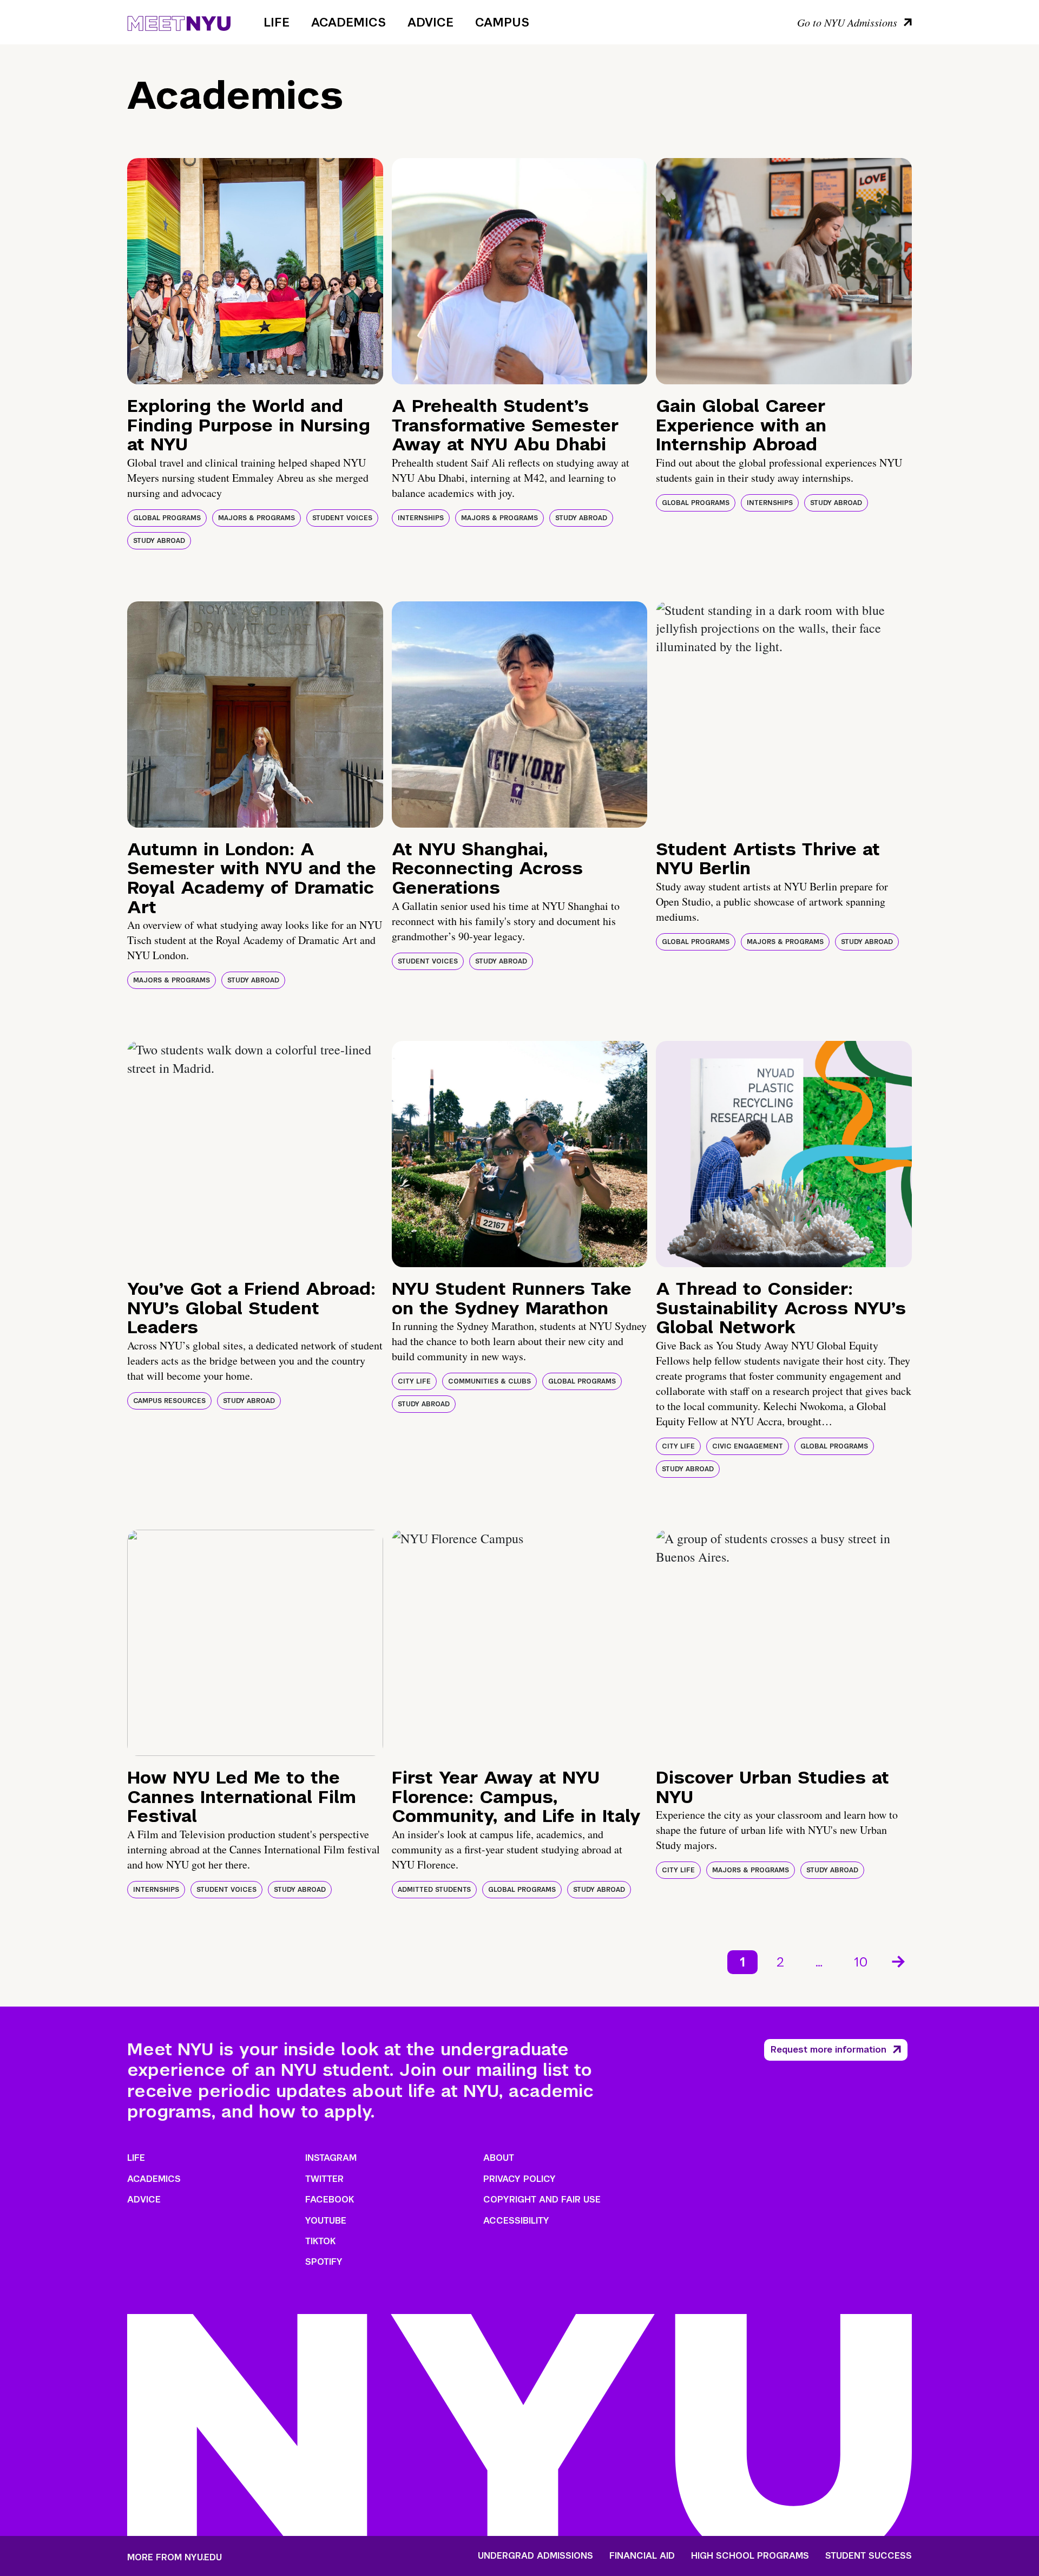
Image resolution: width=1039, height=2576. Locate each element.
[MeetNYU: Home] (179, 22)
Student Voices (342, 518)
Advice (430, 22)
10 (861, 1962)
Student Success (869, 2556)
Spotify (324, 2262)
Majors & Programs (257, 518)
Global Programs (167, 518)
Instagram (331, 2158)
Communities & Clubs (489, 1381)
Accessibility (516, 2221)
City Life (414, 1381)
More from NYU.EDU (175, 2557)
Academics (348, 22)
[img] (255, 271)
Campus (502, 22)
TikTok (320, 2241)
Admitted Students (434, 1890)
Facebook (330, 2200)
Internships (421, 518)
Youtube (326, 2221)
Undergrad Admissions (535, 2556)
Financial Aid (642, 2556)
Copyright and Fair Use (542, 2200)
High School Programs (750, 2556)
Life (277, 22)
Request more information (828, 2050)
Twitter (324, 2179)
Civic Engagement (748, 1446)
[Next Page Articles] (899, 1961)
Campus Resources (169, 1401)
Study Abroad (159, 541)
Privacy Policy (519, 2179)
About (499, 2158)
